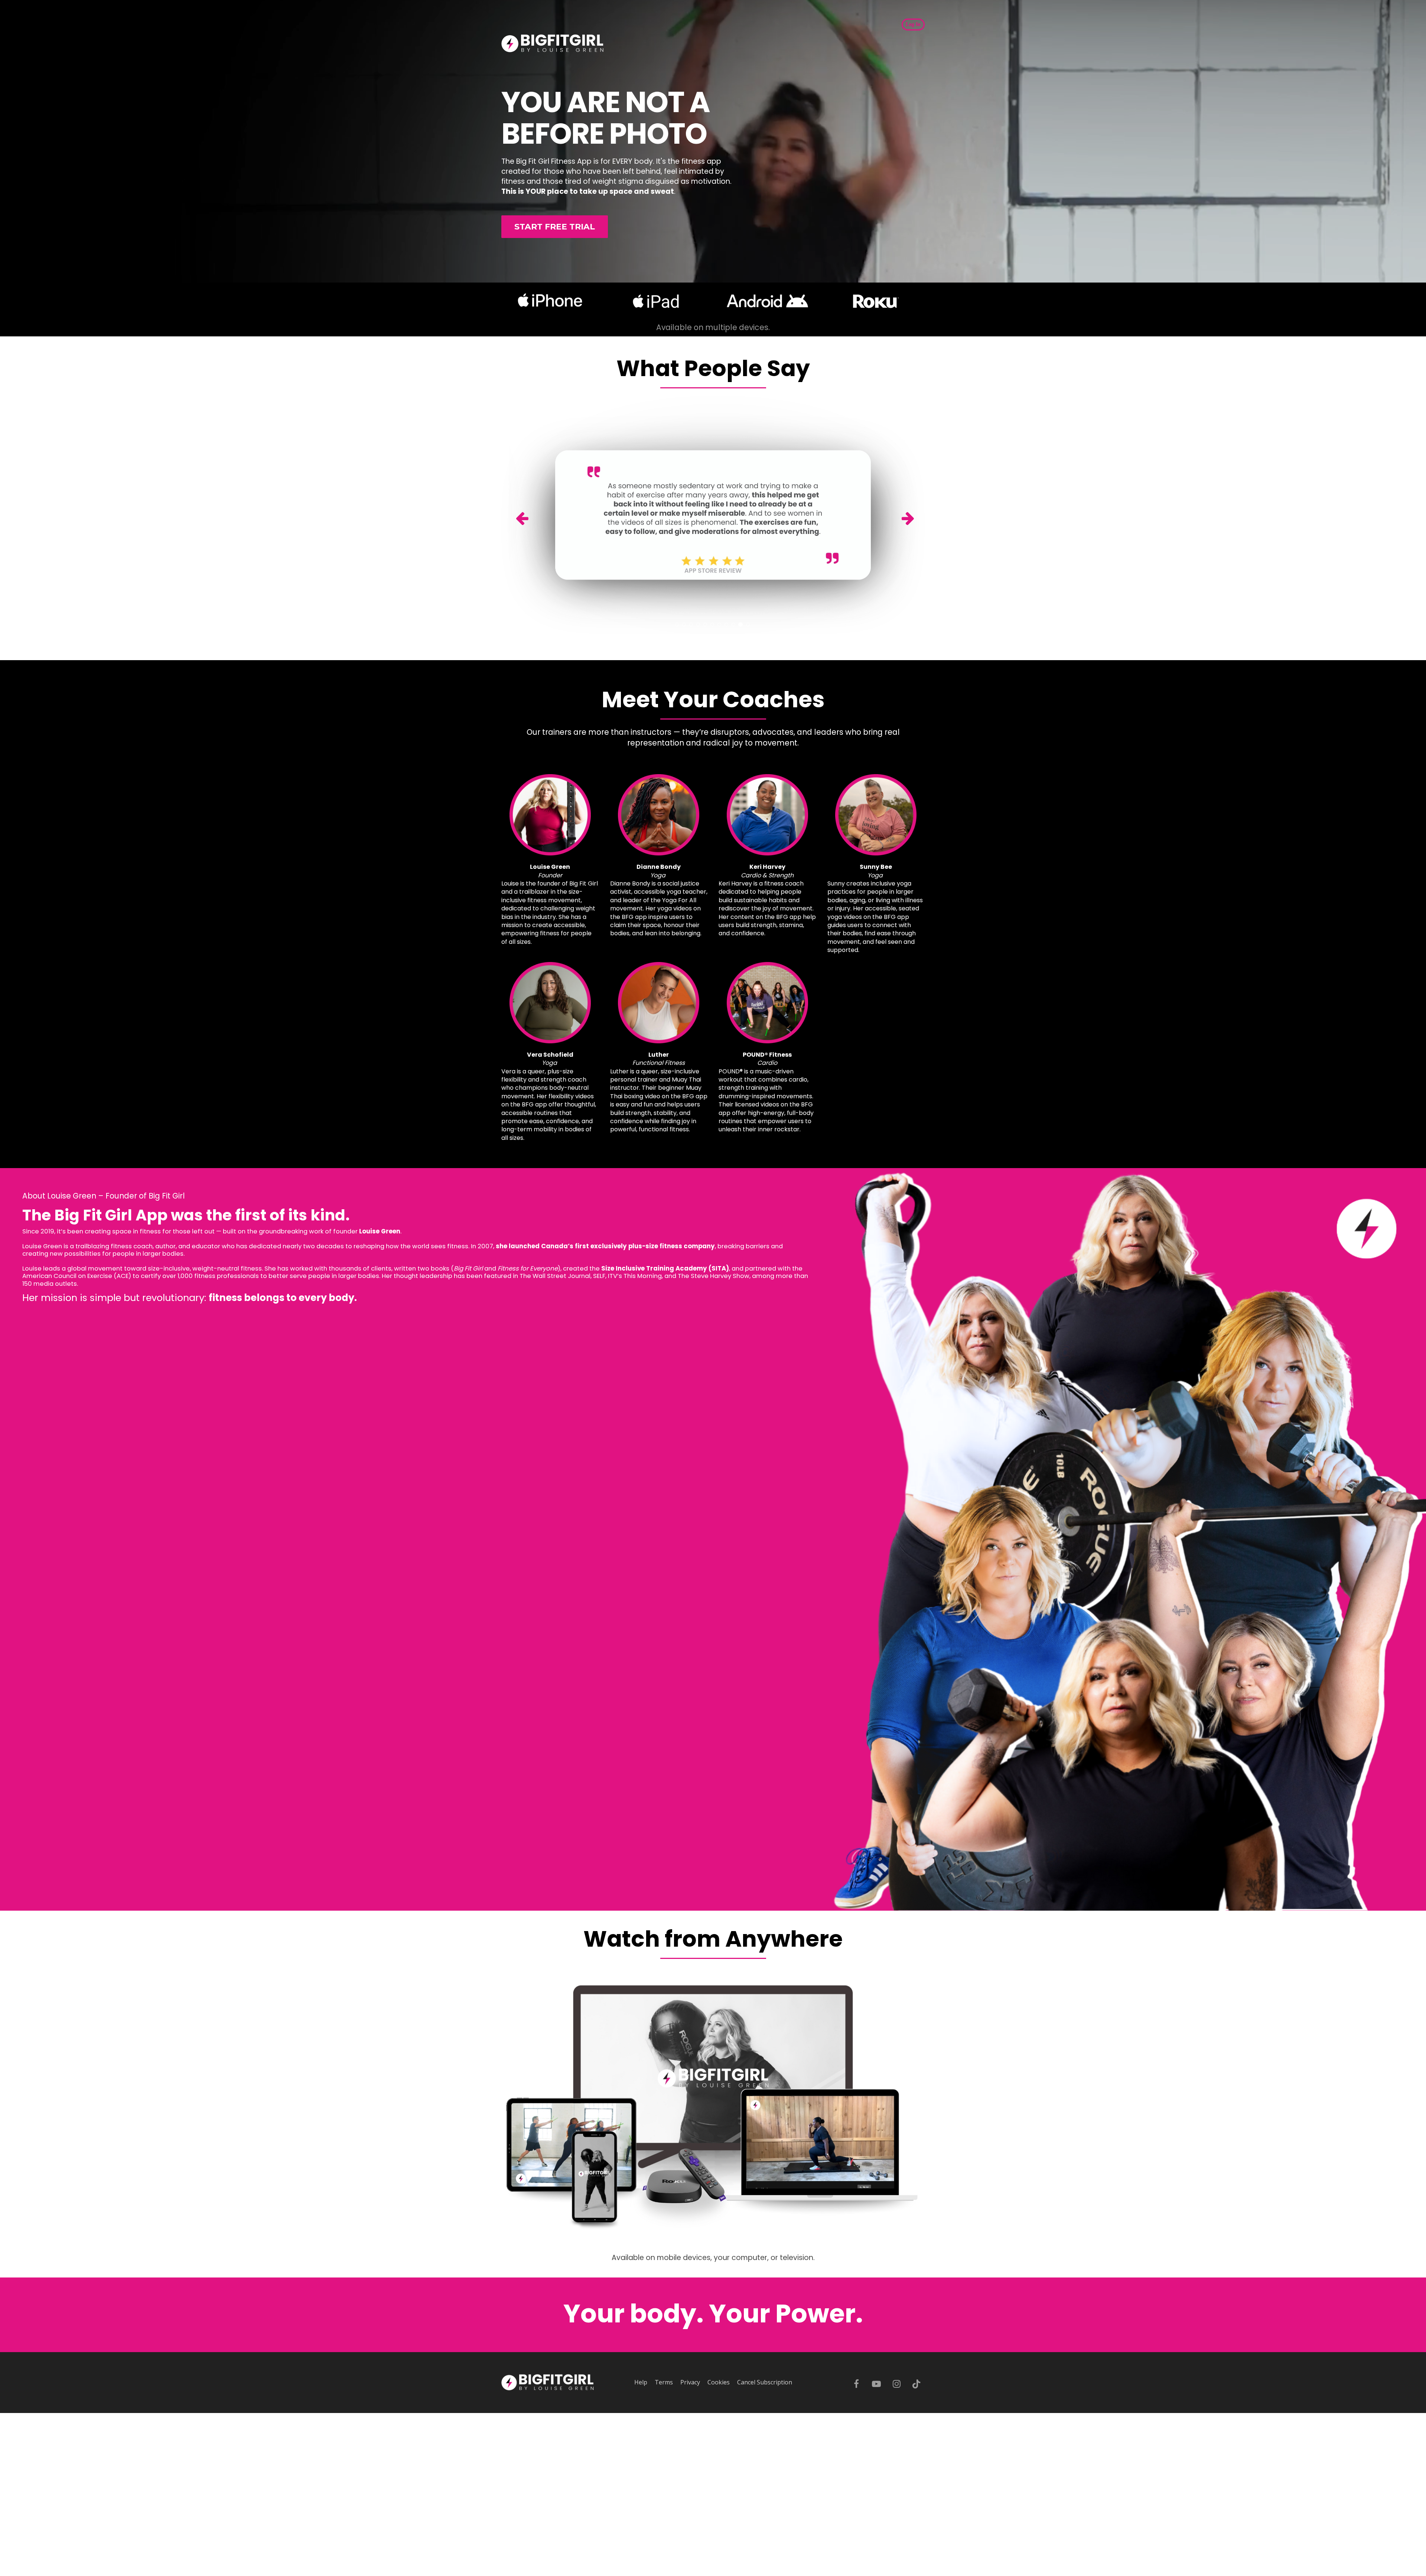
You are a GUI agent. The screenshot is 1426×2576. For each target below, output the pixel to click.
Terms (664, 2383)
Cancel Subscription (765, 2383)
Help (641, 2383)
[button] (533, 515)
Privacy (690, 2383)
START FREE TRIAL (555, 227)
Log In (913, 24)
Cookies (719, 2383)
